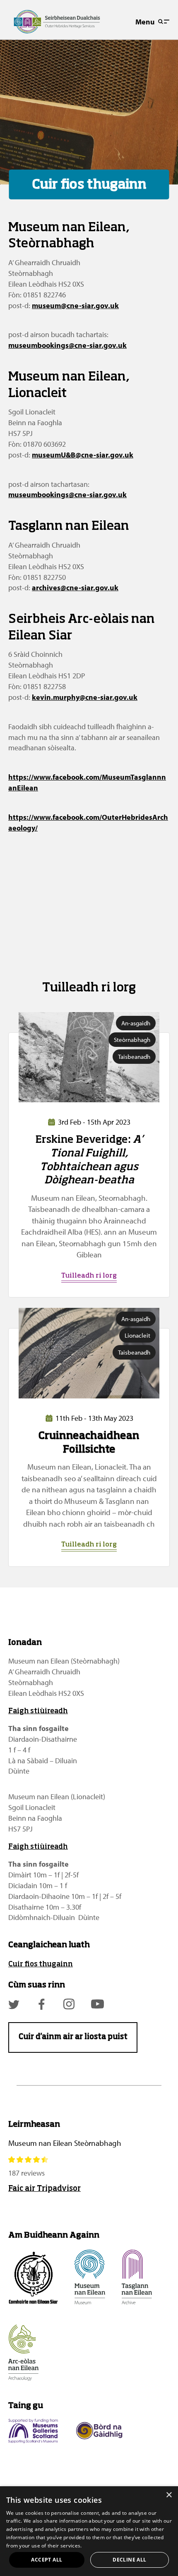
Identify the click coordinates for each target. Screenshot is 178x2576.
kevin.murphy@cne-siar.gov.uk (85, 697)
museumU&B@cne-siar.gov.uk (83, 455)
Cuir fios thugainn (41, 1964)
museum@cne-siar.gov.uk (75, 305)
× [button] (169, 2495)
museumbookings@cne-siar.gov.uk (67, 345)
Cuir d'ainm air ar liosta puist (73, 2037)
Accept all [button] (47, 2560)
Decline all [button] (129, 2560)
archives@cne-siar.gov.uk (75, 588)
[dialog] (89, 2531)
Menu (145, 22)
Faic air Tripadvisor (44, 2189)
